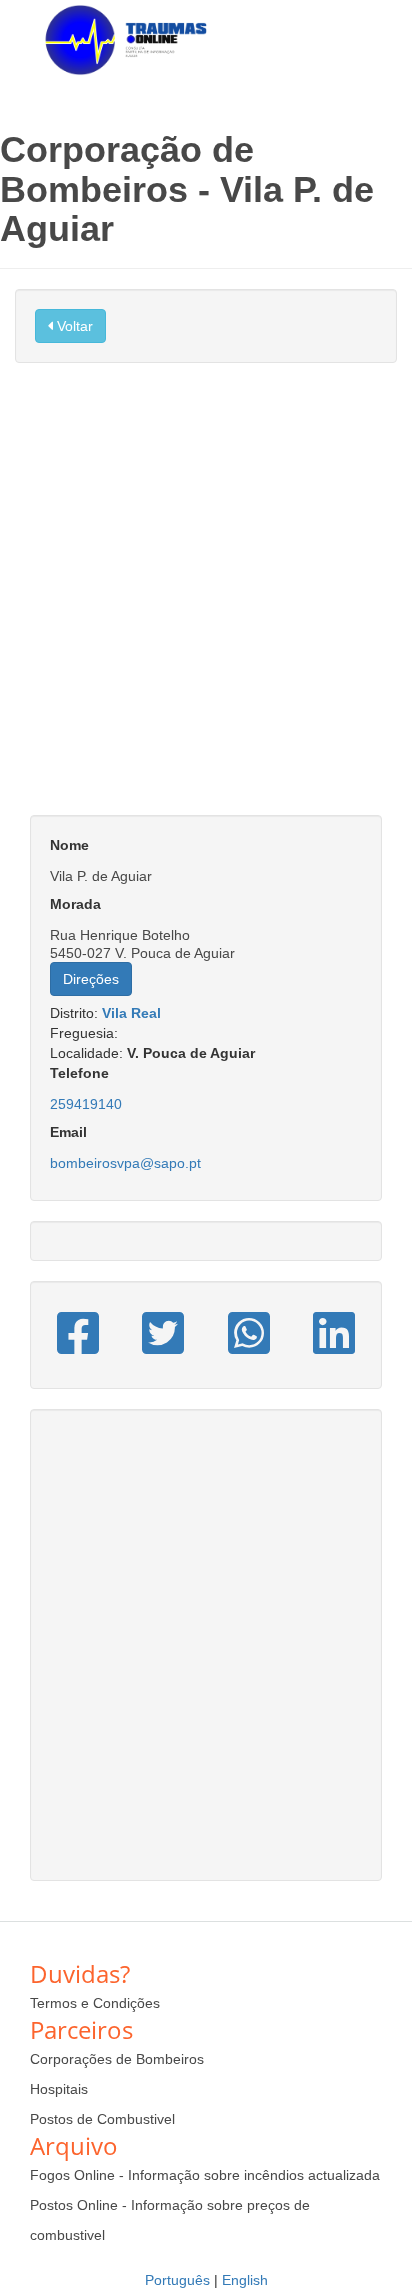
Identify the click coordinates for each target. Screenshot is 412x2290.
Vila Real (131, 1013)
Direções (91, 979)
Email (68, 1132)
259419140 (86, 1104)
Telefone (79, 1073)
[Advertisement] (206, 599)
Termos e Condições (95, 2003)
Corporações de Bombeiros (117, 2059)
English (245, 2280)
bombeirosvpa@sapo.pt (125, 1163)
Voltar (73, 326)
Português (177, 2280)
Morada (75, 904)
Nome (69, 845)
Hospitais (59, 2089)
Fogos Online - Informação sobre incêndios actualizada (205, 2175)
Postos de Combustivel (102, 2119)
